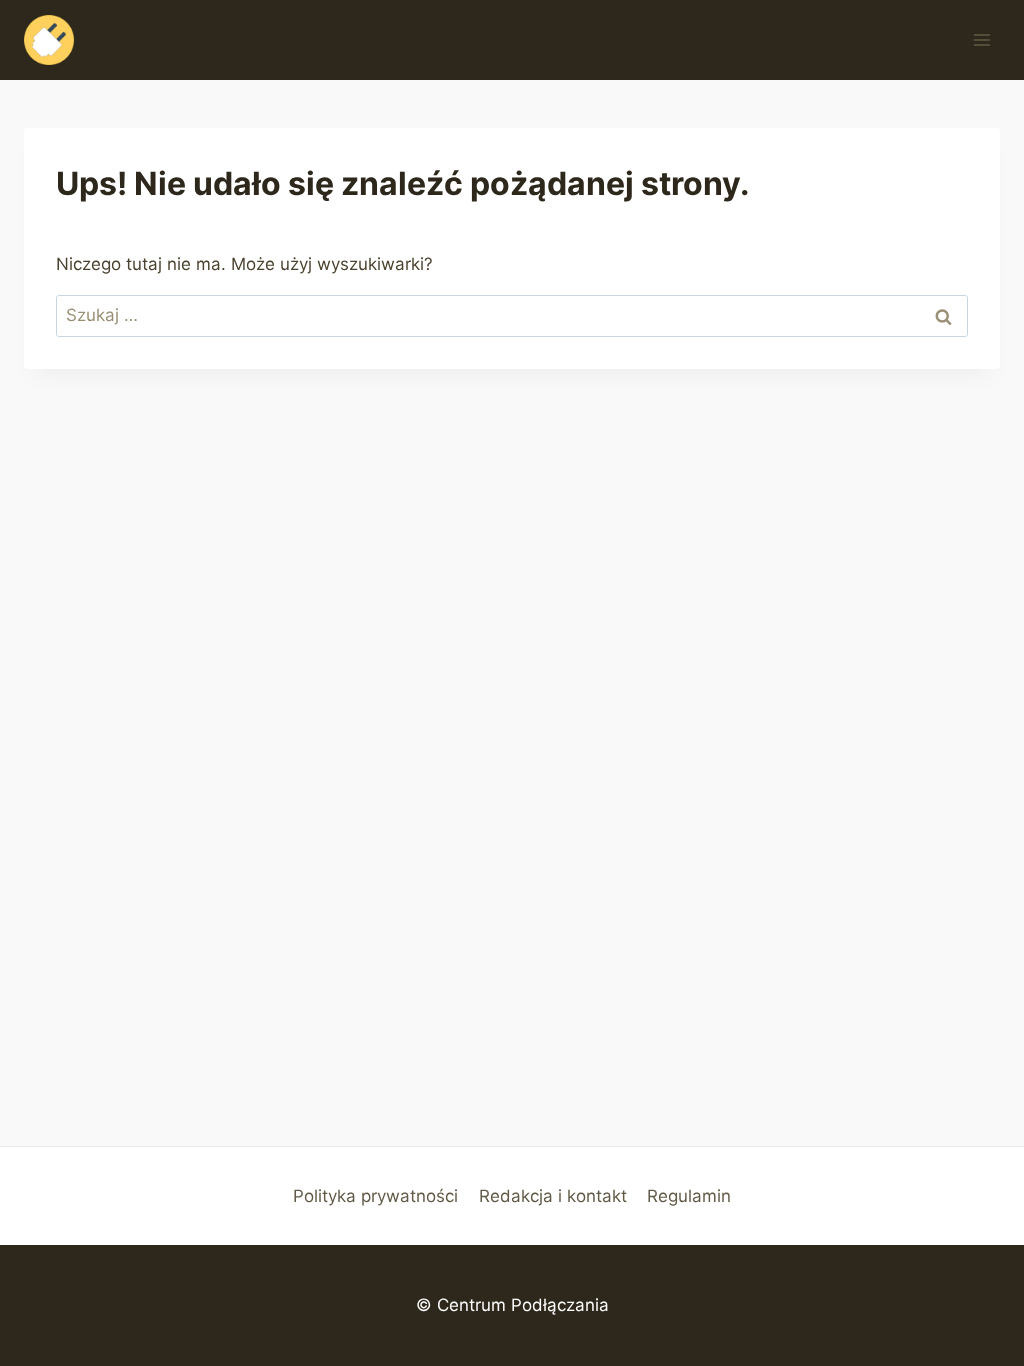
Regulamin (689, 1196)
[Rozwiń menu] (981, 39)
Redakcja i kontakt (553, 1196)
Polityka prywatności (375, 1196)
